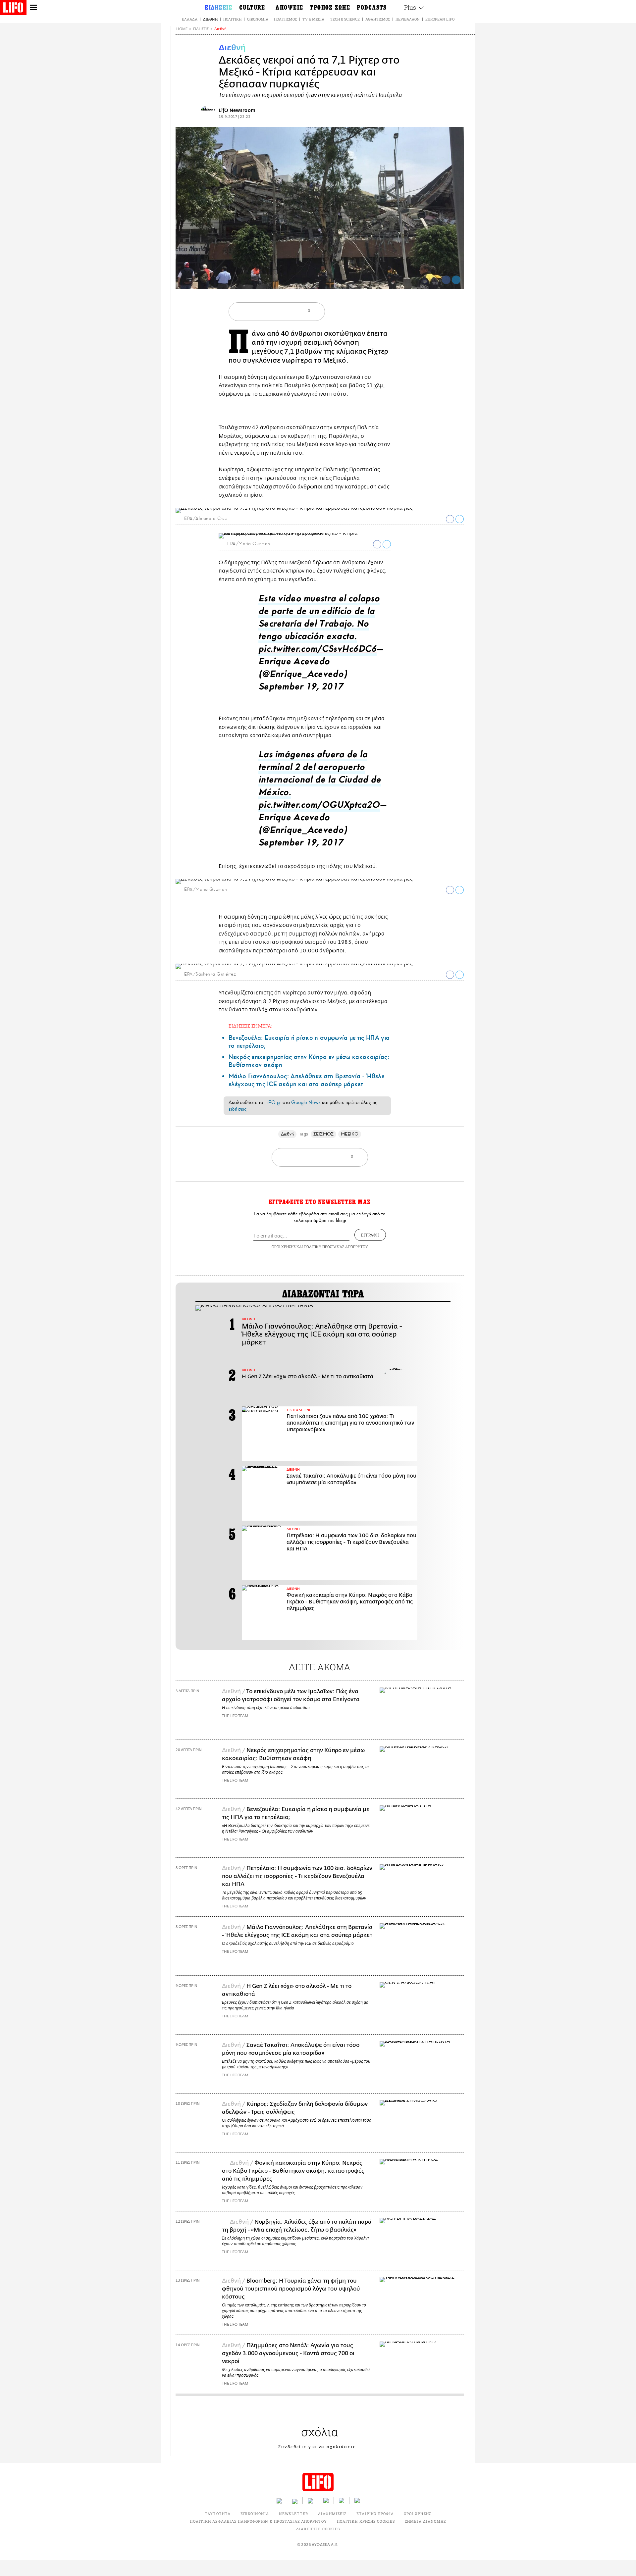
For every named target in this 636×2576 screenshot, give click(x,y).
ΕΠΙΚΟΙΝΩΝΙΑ (255, 2514)
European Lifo (440, 19)
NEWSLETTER (293, 2514)
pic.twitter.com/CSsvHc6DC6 (318, 651)
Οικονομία (258, 19)
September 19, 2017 (301, 688)
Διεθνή (210, 19)
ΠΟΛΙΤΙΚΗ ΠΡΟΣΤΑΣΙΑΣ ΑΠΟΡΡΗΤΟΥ (336, 1247)
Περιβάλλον (408, 19)
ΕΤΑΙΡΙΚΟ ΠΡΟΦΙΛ (375, 2514)
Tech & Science (345, 19)
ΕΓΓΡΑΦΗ (370, 1235)
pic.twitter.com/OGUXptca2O (319, 807)
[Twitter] (456, 280)
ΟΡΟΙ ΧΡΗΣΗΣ (284, 1247)
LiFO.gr (273, 1102)
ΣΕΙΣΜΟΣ (323, 1134)
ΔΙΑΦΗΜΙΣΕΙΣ (332, 2514)
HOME (182, 29)
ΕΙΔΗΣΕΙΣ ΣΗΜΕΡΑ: (250, 1026)
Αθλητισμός (378, 19)
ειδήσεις (238, 1109)
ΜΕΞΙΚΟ (350, 1134)
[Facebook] (446, 280)
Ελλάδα (190, 19)
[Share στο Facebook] (450, 519)
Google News (306, 1102)
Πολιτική (232, 19)
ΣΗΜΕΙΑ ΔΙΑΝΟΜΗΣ (425, 2521)
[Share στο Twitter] (460, 519)
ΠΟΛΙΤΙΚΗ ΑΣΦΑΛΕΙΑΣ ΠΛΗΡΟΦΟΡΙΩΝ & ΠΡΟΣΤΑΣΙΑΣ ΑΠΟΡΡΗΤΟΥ (258, 2521)
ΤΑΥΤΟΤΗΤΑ (218, 2514)
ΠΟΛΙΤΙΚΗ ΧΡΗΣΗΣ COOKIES (366, 2521)
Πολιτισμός (285, 19)
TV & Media (313, 19)
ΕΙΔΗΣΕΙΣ (201, 29)
